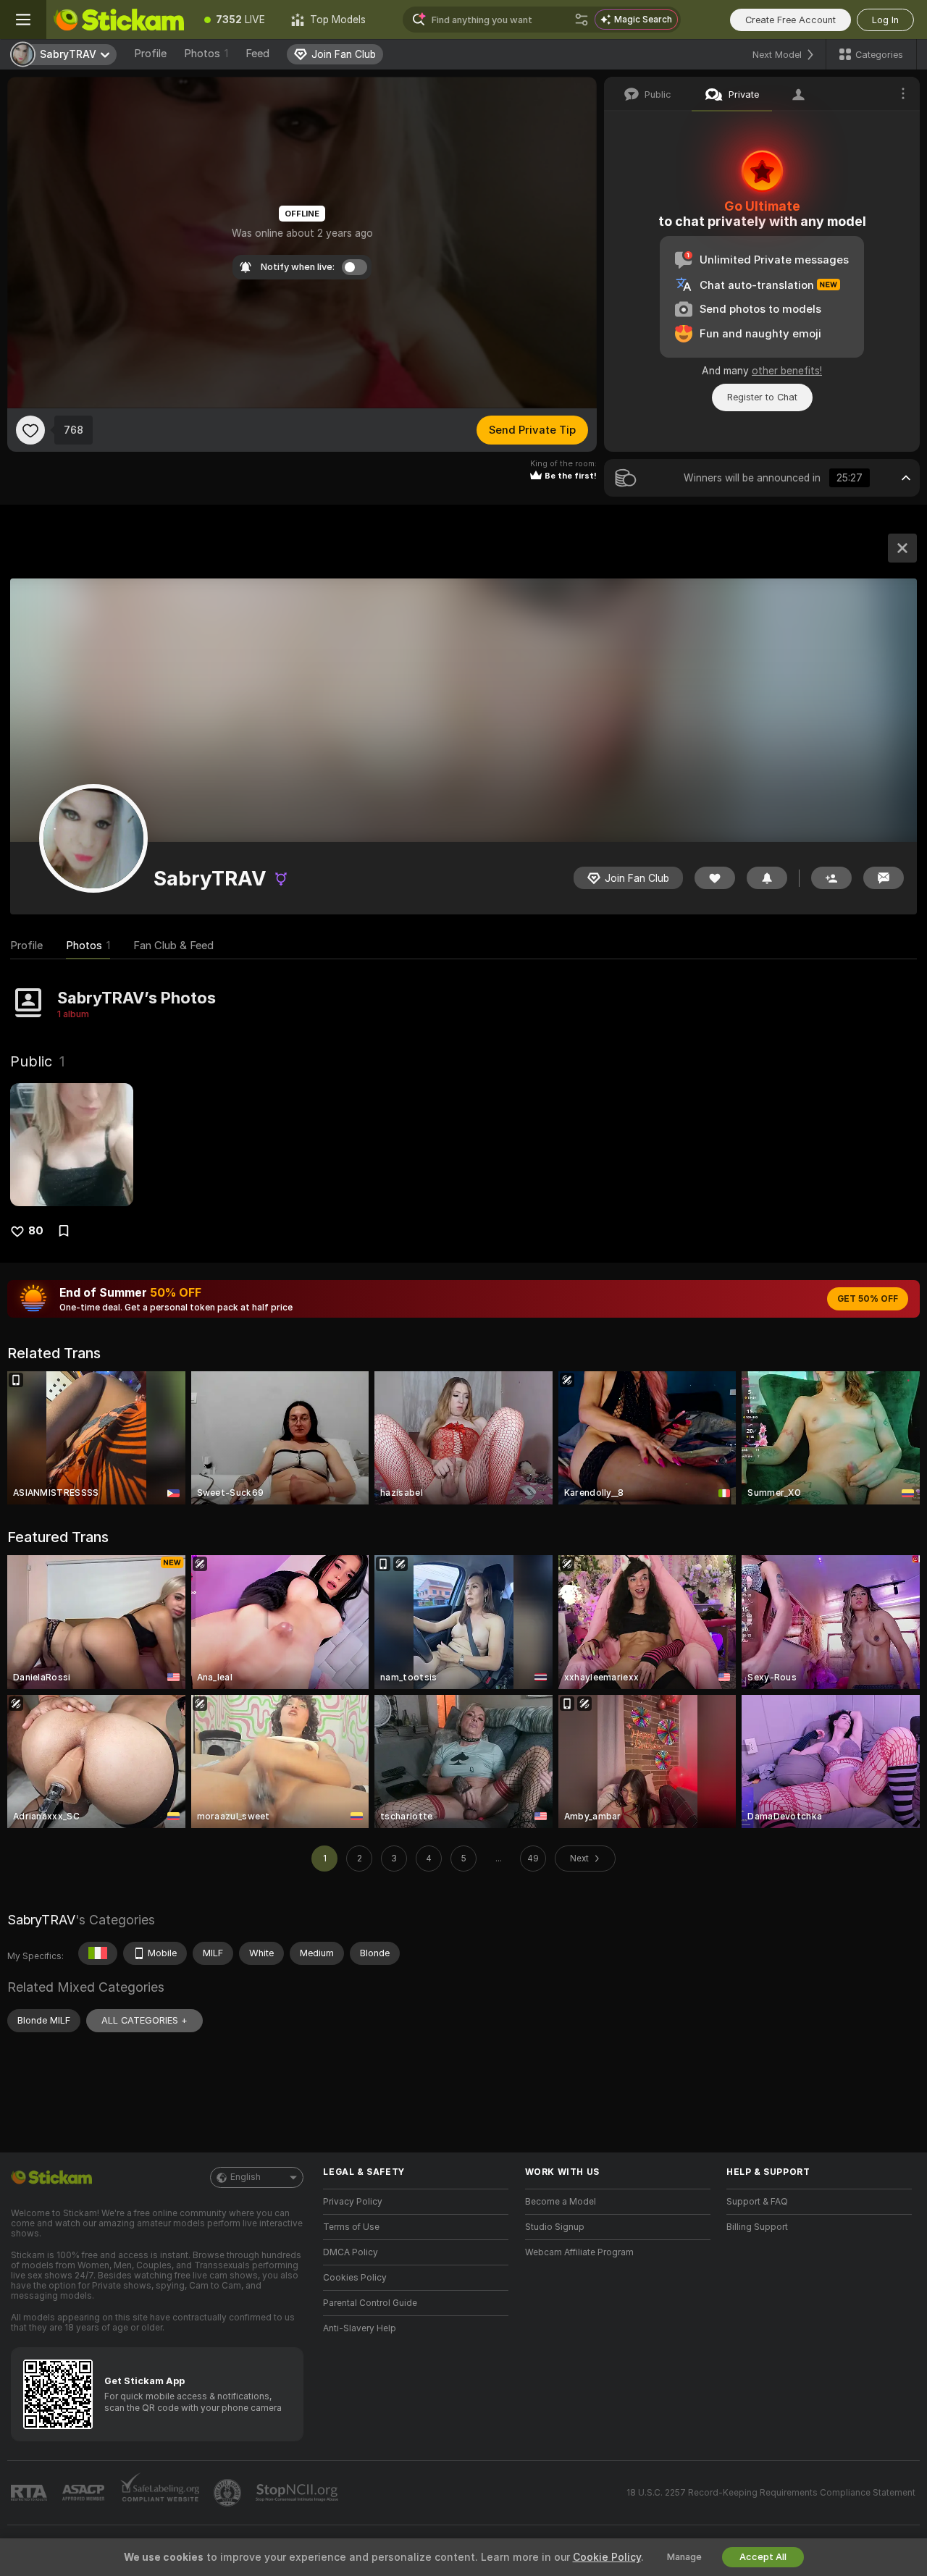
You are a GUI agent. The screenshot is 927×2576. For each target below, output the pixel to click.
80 (36, 1231)
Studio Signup (555, 2227)
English (246, 2177)
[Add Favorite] (30, 430)
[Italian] (98, 1953)
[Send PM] (884, 878)
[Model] (902, 548)
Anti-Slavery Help (360, 2328)
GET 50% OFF (868, 1299)
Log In (885, 20)
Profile (150, 54)
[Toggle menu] (23, 20)
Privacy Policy (353, 2202)
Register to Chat (762, 397)
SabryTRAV (41, 1920)
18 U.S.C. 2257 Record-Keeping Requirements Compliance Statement (771, 2493)
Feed (257, 54)
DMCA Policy (351, 2252)
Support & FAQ (757, 2202)
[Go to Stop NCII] (298, 2493)
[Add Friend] (831, 878)
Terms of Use (351, 2227)
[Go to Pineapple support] (229, 2493)
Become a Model (561, 2202)
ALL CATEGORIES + (144, 2020)
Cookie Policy (607, 2557)
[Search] (582, 20)
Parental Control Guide (370, 2303)
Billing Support (757, 2227)
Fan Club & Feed (173, 946)
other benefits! (787, 371)
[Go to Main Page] (119, 20)
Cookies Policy (355, 2278)
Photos (206, 54)
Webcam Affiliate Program (579, 2252)
